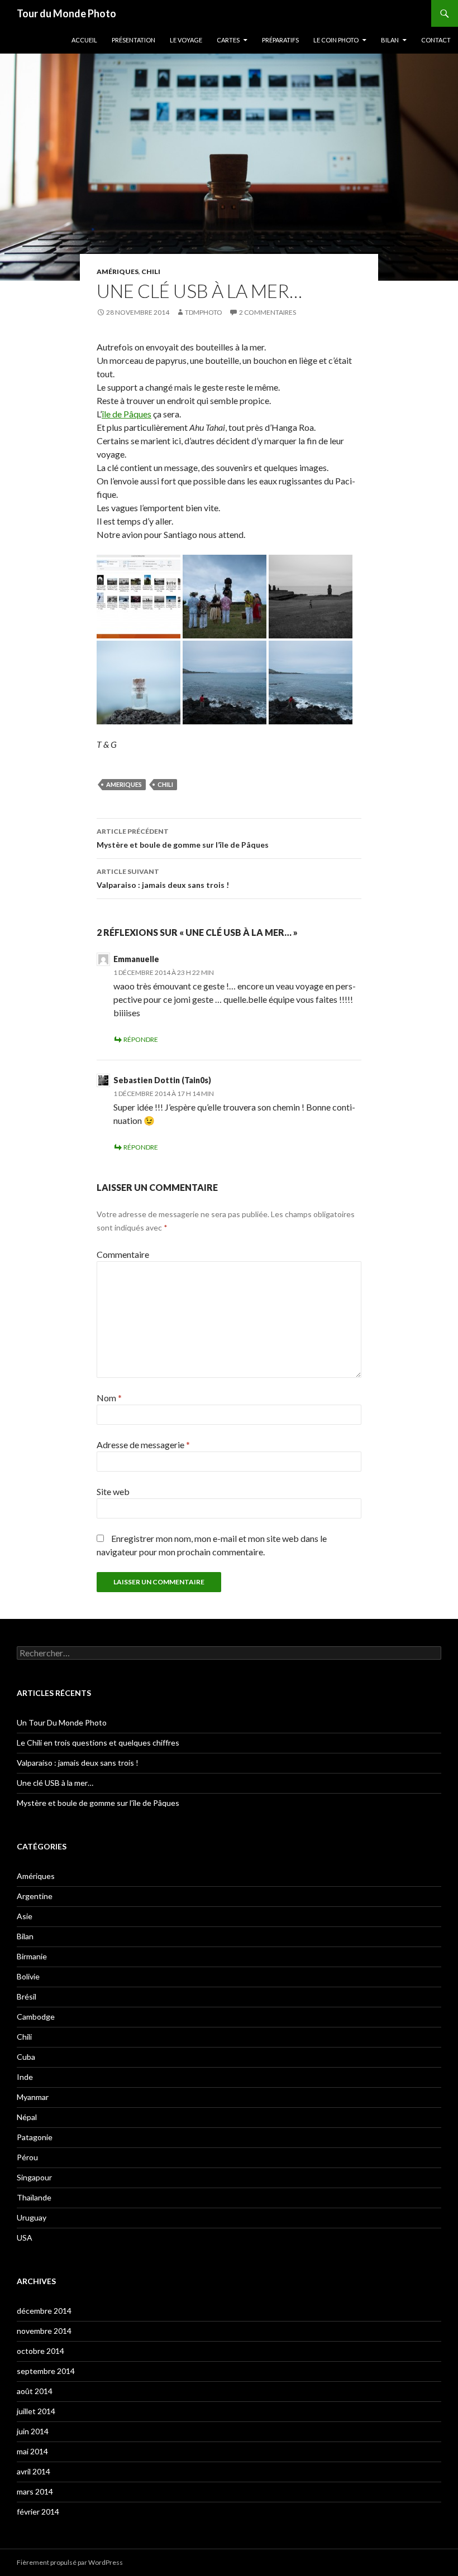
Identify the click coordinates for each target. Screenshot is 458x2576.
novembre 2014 (44, 2331)
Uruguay (32, 2217)
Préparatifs (280, 40)
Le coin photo (336, 40)
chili (165, 784)
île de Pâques (127, 414)
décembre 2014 (44, 2311)
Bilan (390, 40)
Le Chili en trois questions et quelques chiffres (98, 1743)
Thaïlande (34, 2197)
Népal (27, 2117)
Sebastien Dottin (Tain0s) (162, 1080)
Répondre (141, 1039)
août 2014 (35, 2391)
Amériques (118, 271)
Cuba (26, 2057)
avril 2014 (34, 2471)
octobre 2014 (40, 2351)
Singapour (34, 2177)
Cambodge (36, 2017)
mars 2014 (35, 2491)
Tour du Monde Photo (66, 13)
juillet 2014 (36, 2411)
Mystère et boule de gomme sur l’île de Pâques (183, 838)
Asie (25, 1916)
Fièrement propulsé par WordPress (70, 2562)
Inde (25, 2077)
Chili (151, 271)
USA (25, 2238)
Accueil (84, 40)
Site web (113, 1491)
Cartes (228, 40)
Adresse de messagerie (143, 1445)
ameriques (124, 784)
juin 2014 (33, 2431)
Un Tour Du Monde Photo (62, 1722)
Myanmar (33, 2097)
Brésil (27, 1996)
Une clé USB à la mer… (55, 1783)
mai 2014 (32, 2451)
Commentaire (123, 1254)
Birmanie (32, 1956)
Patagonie (35, 2137)
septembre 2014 (46, 2371)
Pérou (27, 2157)
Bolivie (28, 1976)
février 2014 (38, 2512)
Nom (109, 1398)
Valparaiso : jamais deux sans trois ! (163, 878)
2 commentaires (268, 312)
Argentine (35, 1896)
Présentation (133, 40)
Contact (436, 40)
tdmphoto (204, 312)
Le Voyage (186, 40)
